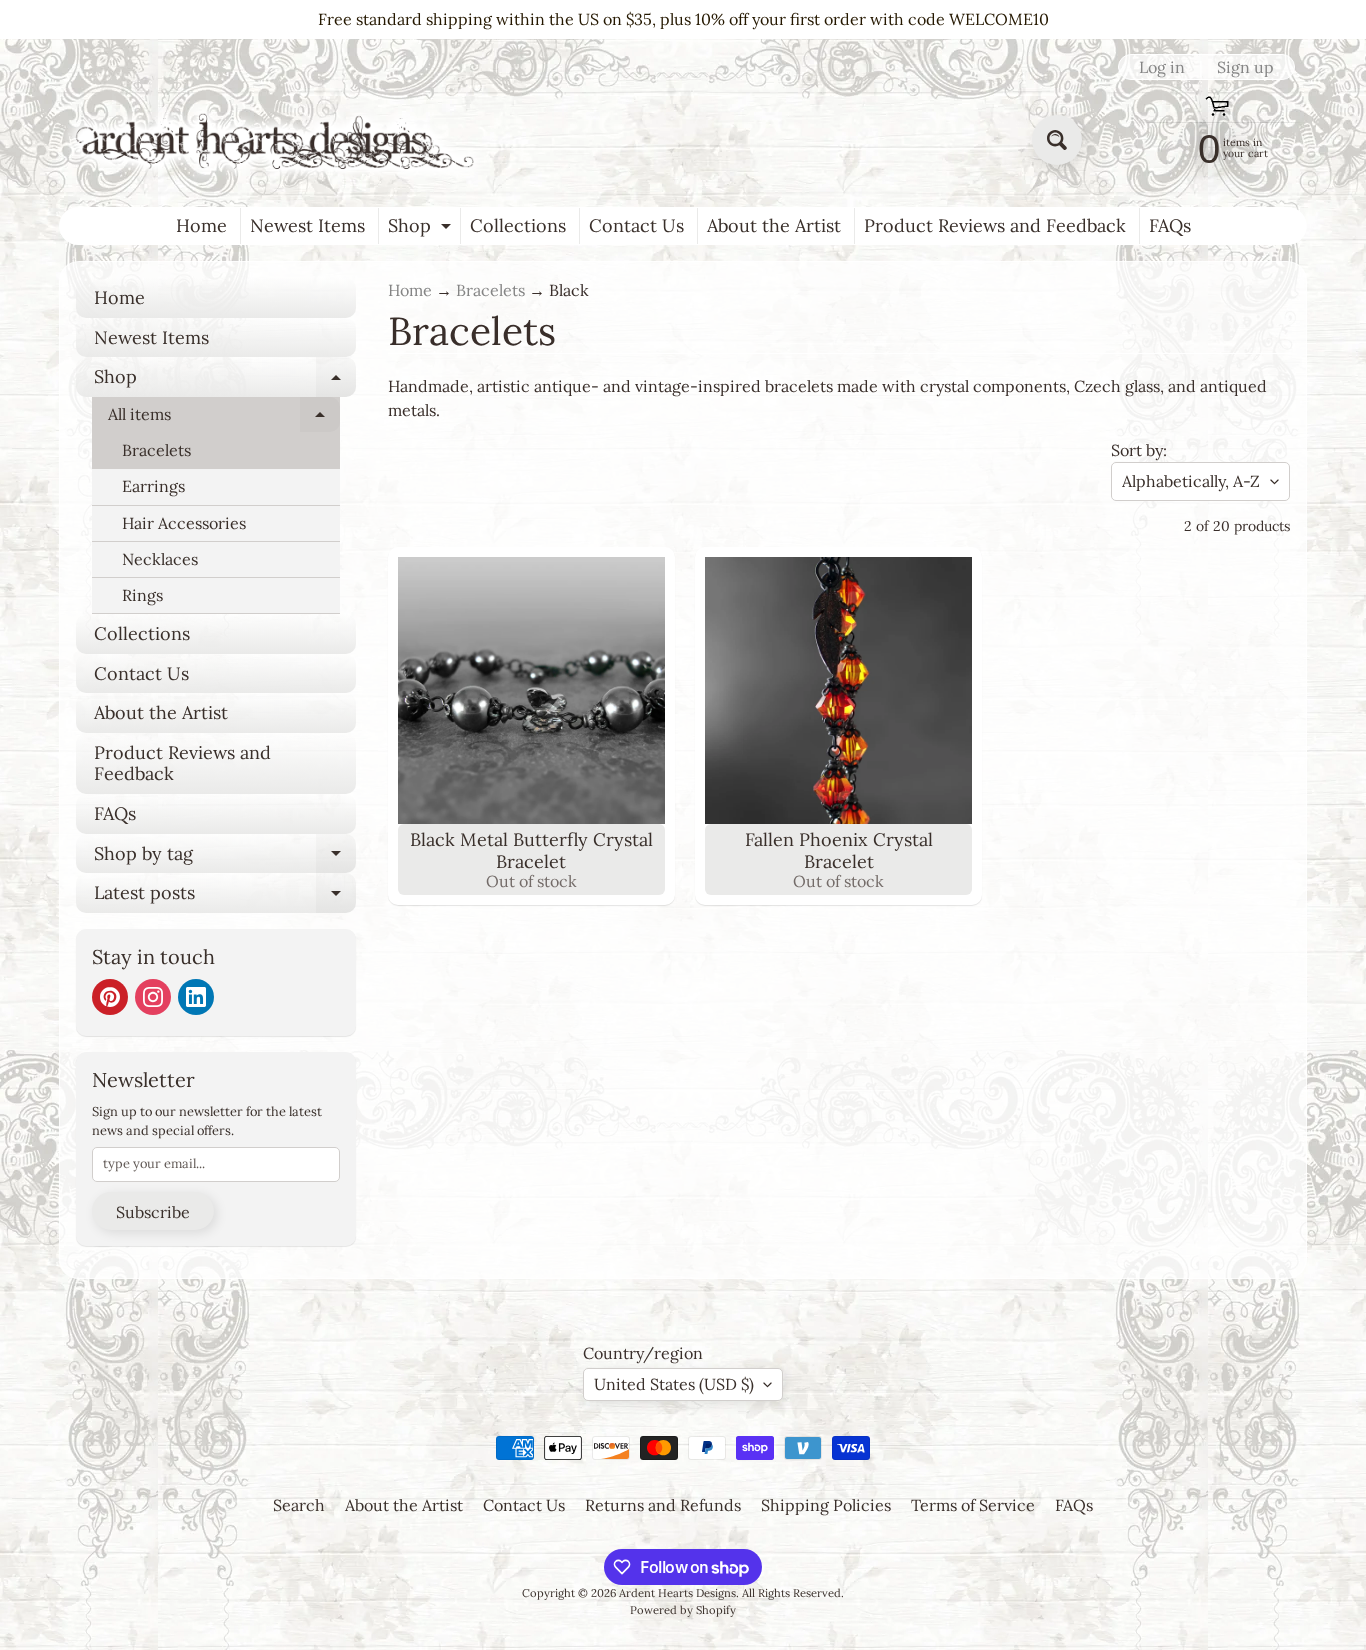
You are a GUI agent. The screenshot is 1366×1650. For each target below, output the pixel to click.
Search (299, 1505)
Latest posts (225, 897)
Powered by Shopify (683, 1610)
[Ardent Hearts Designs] (276, 140)
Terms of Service (973, 1505)
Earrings (153, 486)
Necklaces (160, 559)
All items (224, 418)
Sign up (1245, 67)
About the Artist (774, 225)
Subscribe (153, 1212)
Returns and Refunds (663, 1505)
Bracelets (156, 450)
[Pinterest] (110, 997)
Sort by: (1139, 450)
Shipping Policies (826, 1505)
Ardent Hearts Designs (677, 1593)
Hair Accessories (184, 523)
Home (201, 225)
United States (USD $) (674, 1384)
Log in (1162, 67)
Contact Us (636, 225)
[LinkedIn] (196, 997)
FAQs (1170, 225)
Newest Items (307, 225)
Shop (422, 229)
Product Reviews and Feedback (995, 225)
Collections (518, 225)
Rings (142, 595)
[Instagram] (153, 997)
